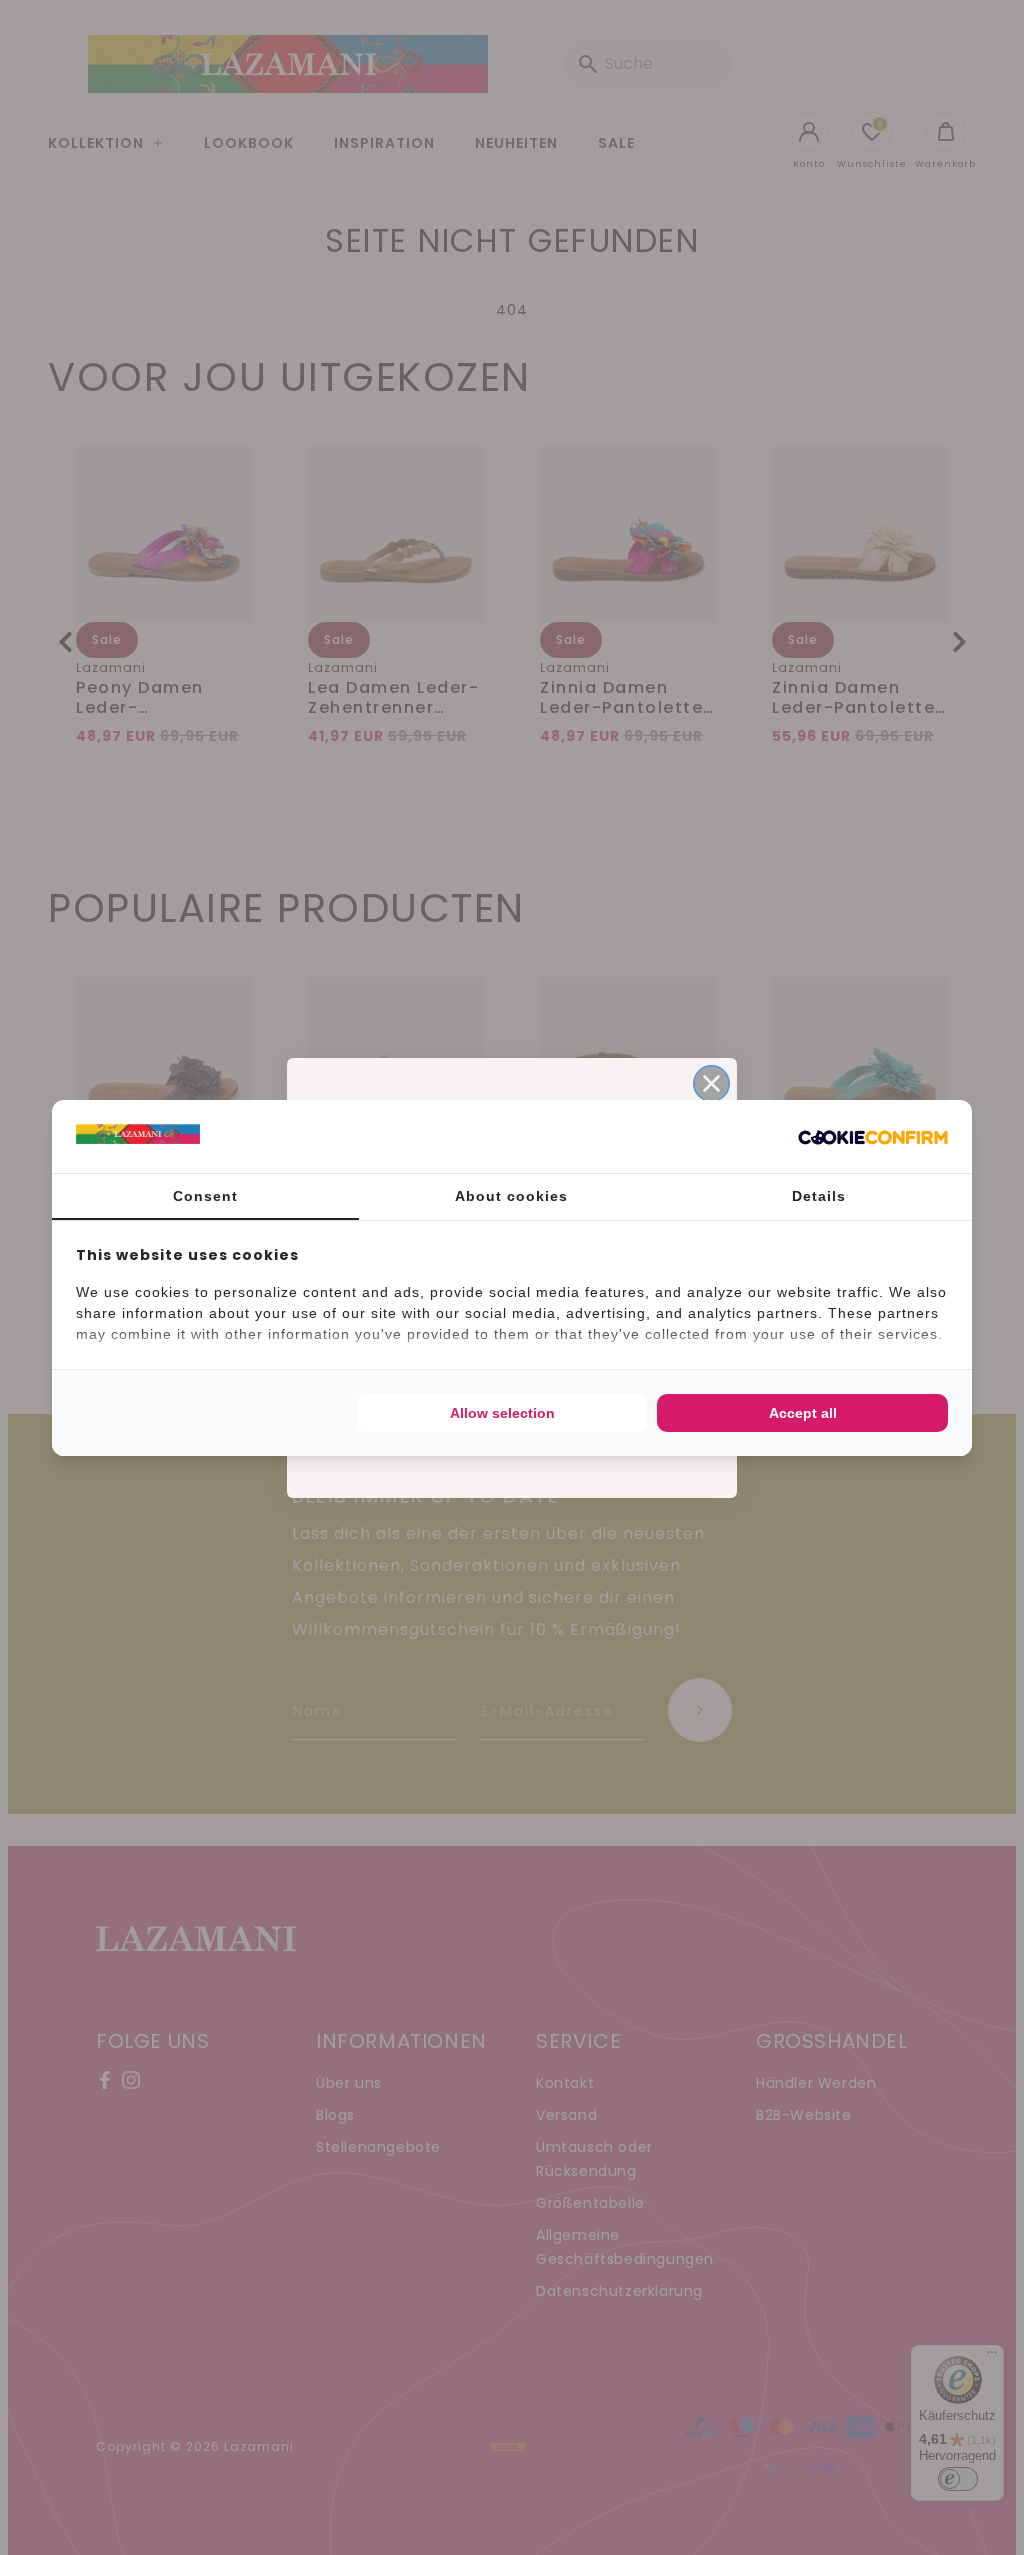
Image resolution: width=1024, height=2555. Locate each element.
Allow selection (502, 1413)
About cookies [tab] (511, 1196)
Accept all (803, 1413)
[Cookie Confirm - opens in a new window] (873, 1136)
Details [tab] (819, 1196)
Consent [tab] (205, 1196)
